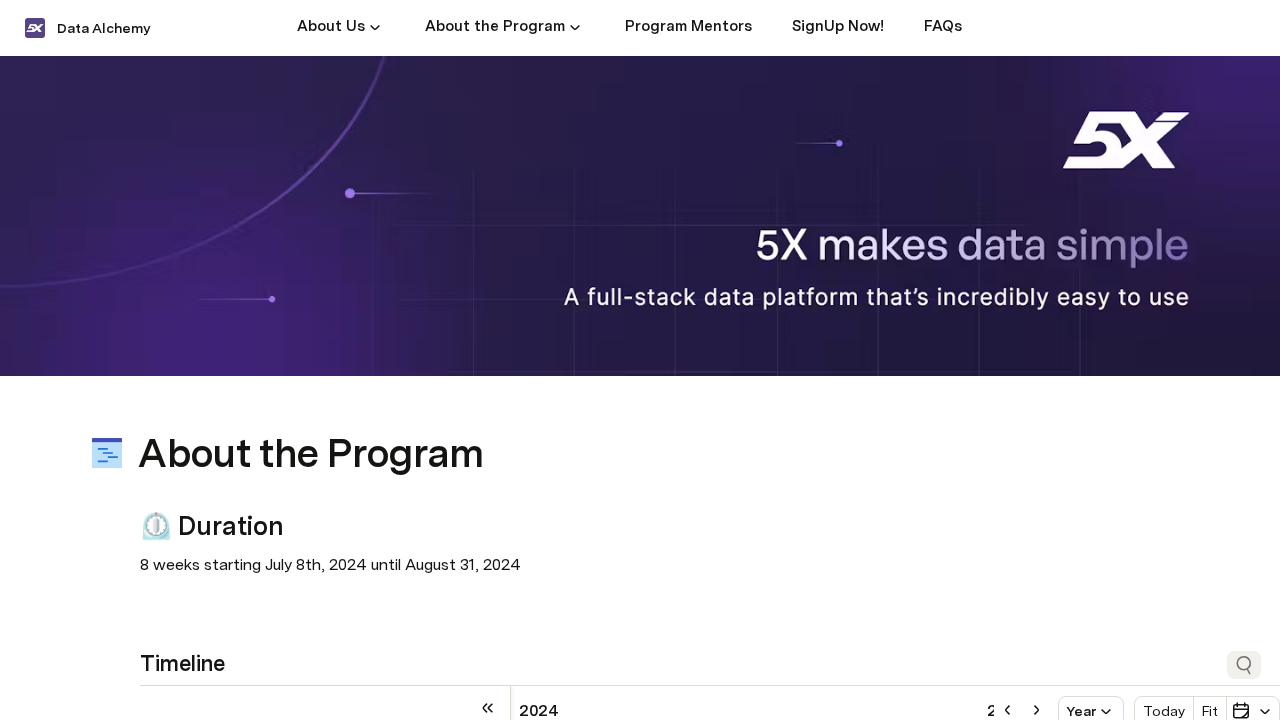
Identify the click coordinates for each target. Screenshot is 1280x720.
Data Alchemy (103, 28)
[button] (375, 27)
